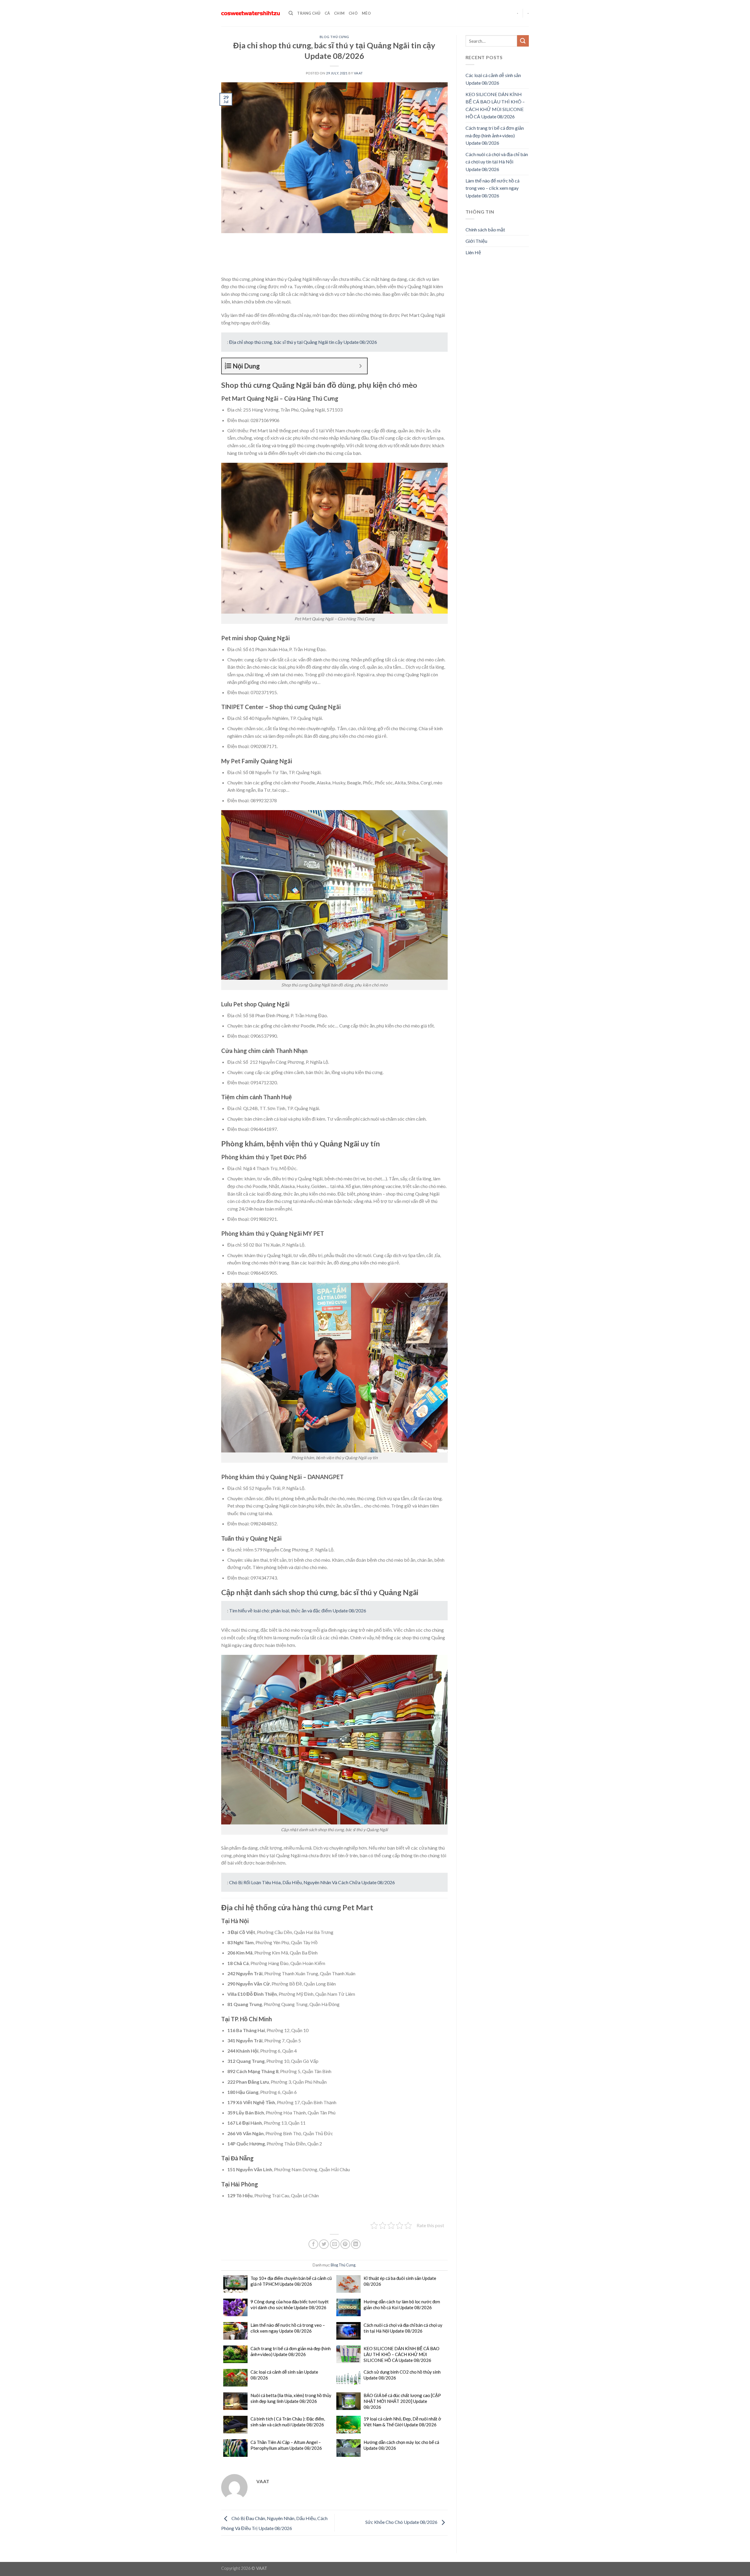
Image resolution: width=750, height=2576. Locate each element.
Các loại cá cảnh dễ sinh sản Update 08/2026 (284, 2375)
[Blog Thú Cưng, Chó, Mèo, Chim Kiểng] (250, 13)
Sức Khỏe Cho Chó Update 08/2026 (402, 2522)
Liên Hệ (473, 252)
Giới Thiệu (476, 241)
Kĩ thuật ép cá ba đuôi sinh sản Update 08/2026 (400, 2281)
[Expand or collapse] (360, 366)
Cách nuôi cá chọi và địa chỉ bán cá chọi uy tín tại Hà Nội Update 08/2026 (403, 2328)
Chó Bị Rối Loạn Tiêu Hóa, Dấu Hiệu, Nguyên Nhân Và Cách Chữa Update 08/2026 (312, 1882)
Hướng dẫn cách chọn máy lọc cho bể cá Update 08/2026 (401, 2445)
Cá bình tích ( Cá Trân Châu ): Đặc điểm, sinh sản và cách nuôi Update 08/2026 (288, 2422)
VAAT (358, 73)
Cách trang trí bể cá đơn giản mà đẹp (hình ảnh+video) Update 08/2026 (291, 2351)
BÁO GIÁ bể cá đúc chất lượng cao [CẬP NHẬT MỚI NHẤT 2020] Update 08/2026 (402, 2401)
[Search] (291, 13)
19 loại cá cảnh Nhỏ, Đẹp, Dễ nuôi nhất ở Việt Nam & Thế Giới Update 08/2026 (402, 2422)
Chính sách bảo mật (485, 229)
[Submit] (523, 41)
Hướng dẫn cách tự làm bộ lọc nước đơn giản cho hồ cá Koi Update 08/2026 (402, 2304)
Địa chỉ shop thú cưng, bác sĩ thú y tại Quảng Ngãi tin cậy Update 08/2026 (303, 342)
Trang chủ (309, 13)
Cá (327, 13)
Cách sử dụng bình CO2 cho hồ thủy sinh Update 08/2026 (402, 2375)
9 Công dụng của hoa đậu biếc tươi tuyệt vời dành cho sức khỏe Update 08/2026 (290, 2304)
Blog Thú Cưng (334, 37)
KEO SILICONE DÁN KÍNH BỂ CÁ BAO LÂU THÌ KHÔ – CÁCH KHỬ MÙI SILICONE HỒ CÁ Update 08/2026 (402, 2354)
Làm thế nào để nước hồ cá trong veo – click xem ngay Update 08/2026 (288, 2328)
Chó (353, 13)
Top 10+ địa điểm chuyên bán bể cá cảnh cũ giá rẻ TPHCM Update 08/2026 (291, 2281)
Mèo (366, 13)
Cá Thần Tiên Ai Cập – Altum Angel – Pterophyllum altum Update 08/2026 (286, 2445)
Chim (339, 13)
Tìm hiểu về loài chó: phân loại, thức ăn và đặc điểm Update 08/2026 (298, 1610)
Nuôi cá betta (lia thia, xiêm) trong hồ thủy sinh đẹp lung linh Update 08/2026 (291, 2398)
